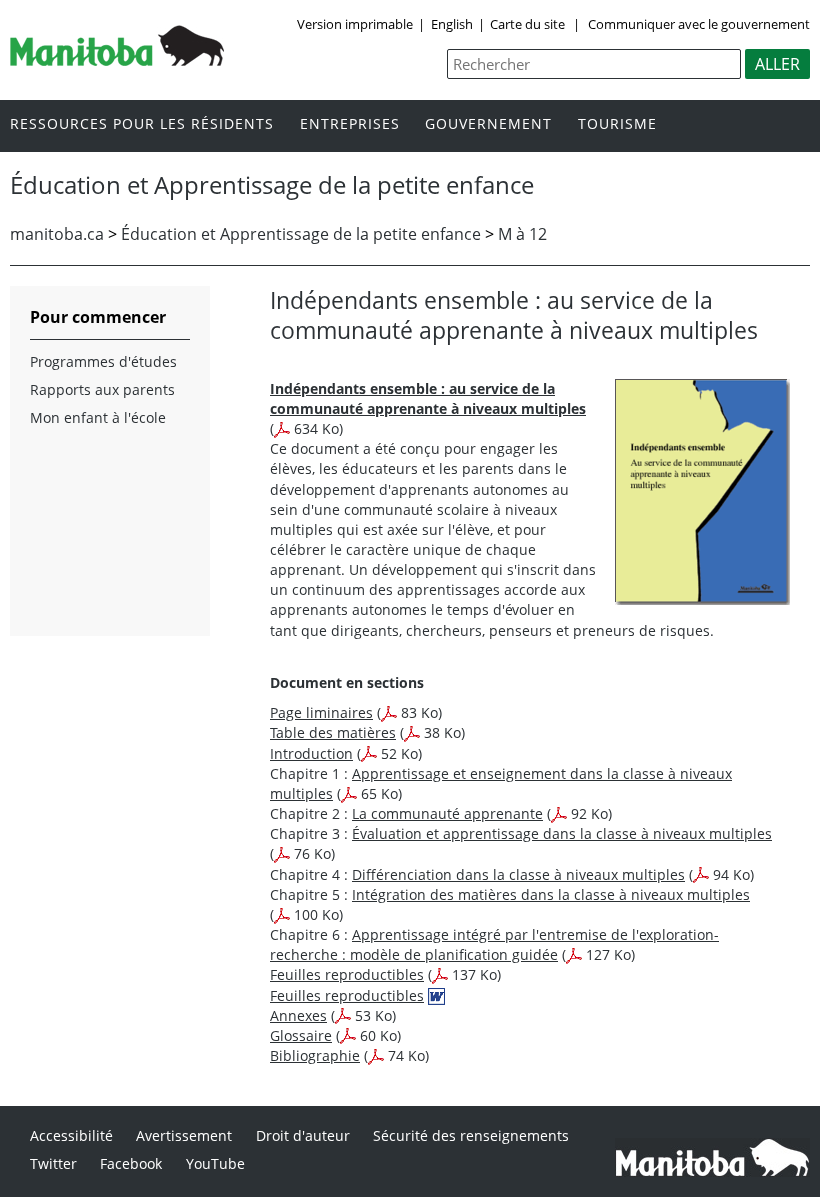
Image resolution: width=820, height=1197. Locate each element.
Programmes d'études (103, 361)
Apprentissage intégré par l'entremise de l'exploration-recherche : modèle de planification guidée (494, 944)
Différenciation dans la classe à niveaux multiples (518, 874)
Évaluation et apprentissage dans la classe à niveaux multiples (562, 833)
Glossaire (301, 1035)
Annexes (298, 1015)
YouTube (215, 1163)
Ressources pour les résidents (142, 124)
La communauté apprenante (447, 813)
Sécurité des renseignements (471, 1135)
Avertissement (184, 1135)
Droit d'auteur (303, 1135)
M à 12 (522, 234)
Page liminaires (321, 712)
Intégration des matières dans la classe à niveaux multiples (551, 894)
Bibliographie (315, 1055)
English (452, 24)
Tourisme (617, 124)
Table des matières (333, 732)
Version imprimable (355, 24)
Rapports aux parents (102, 389)
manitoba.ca (57, 234)
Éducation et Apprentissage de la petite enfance (301, 234)
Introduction (311, 753)
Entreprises (350, 124)
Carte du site (527, 24)
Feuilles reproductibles (347, 974)
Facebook (131, 1163)
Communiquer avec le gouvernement (697, 24)
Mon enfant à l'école (98, 417)
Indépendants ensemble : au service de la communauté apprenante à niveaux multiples (428, 398)
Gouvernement (488, 124)
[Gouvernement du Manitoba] (117, 60)
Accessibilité (71, 1135)
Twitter (53, 1163)
